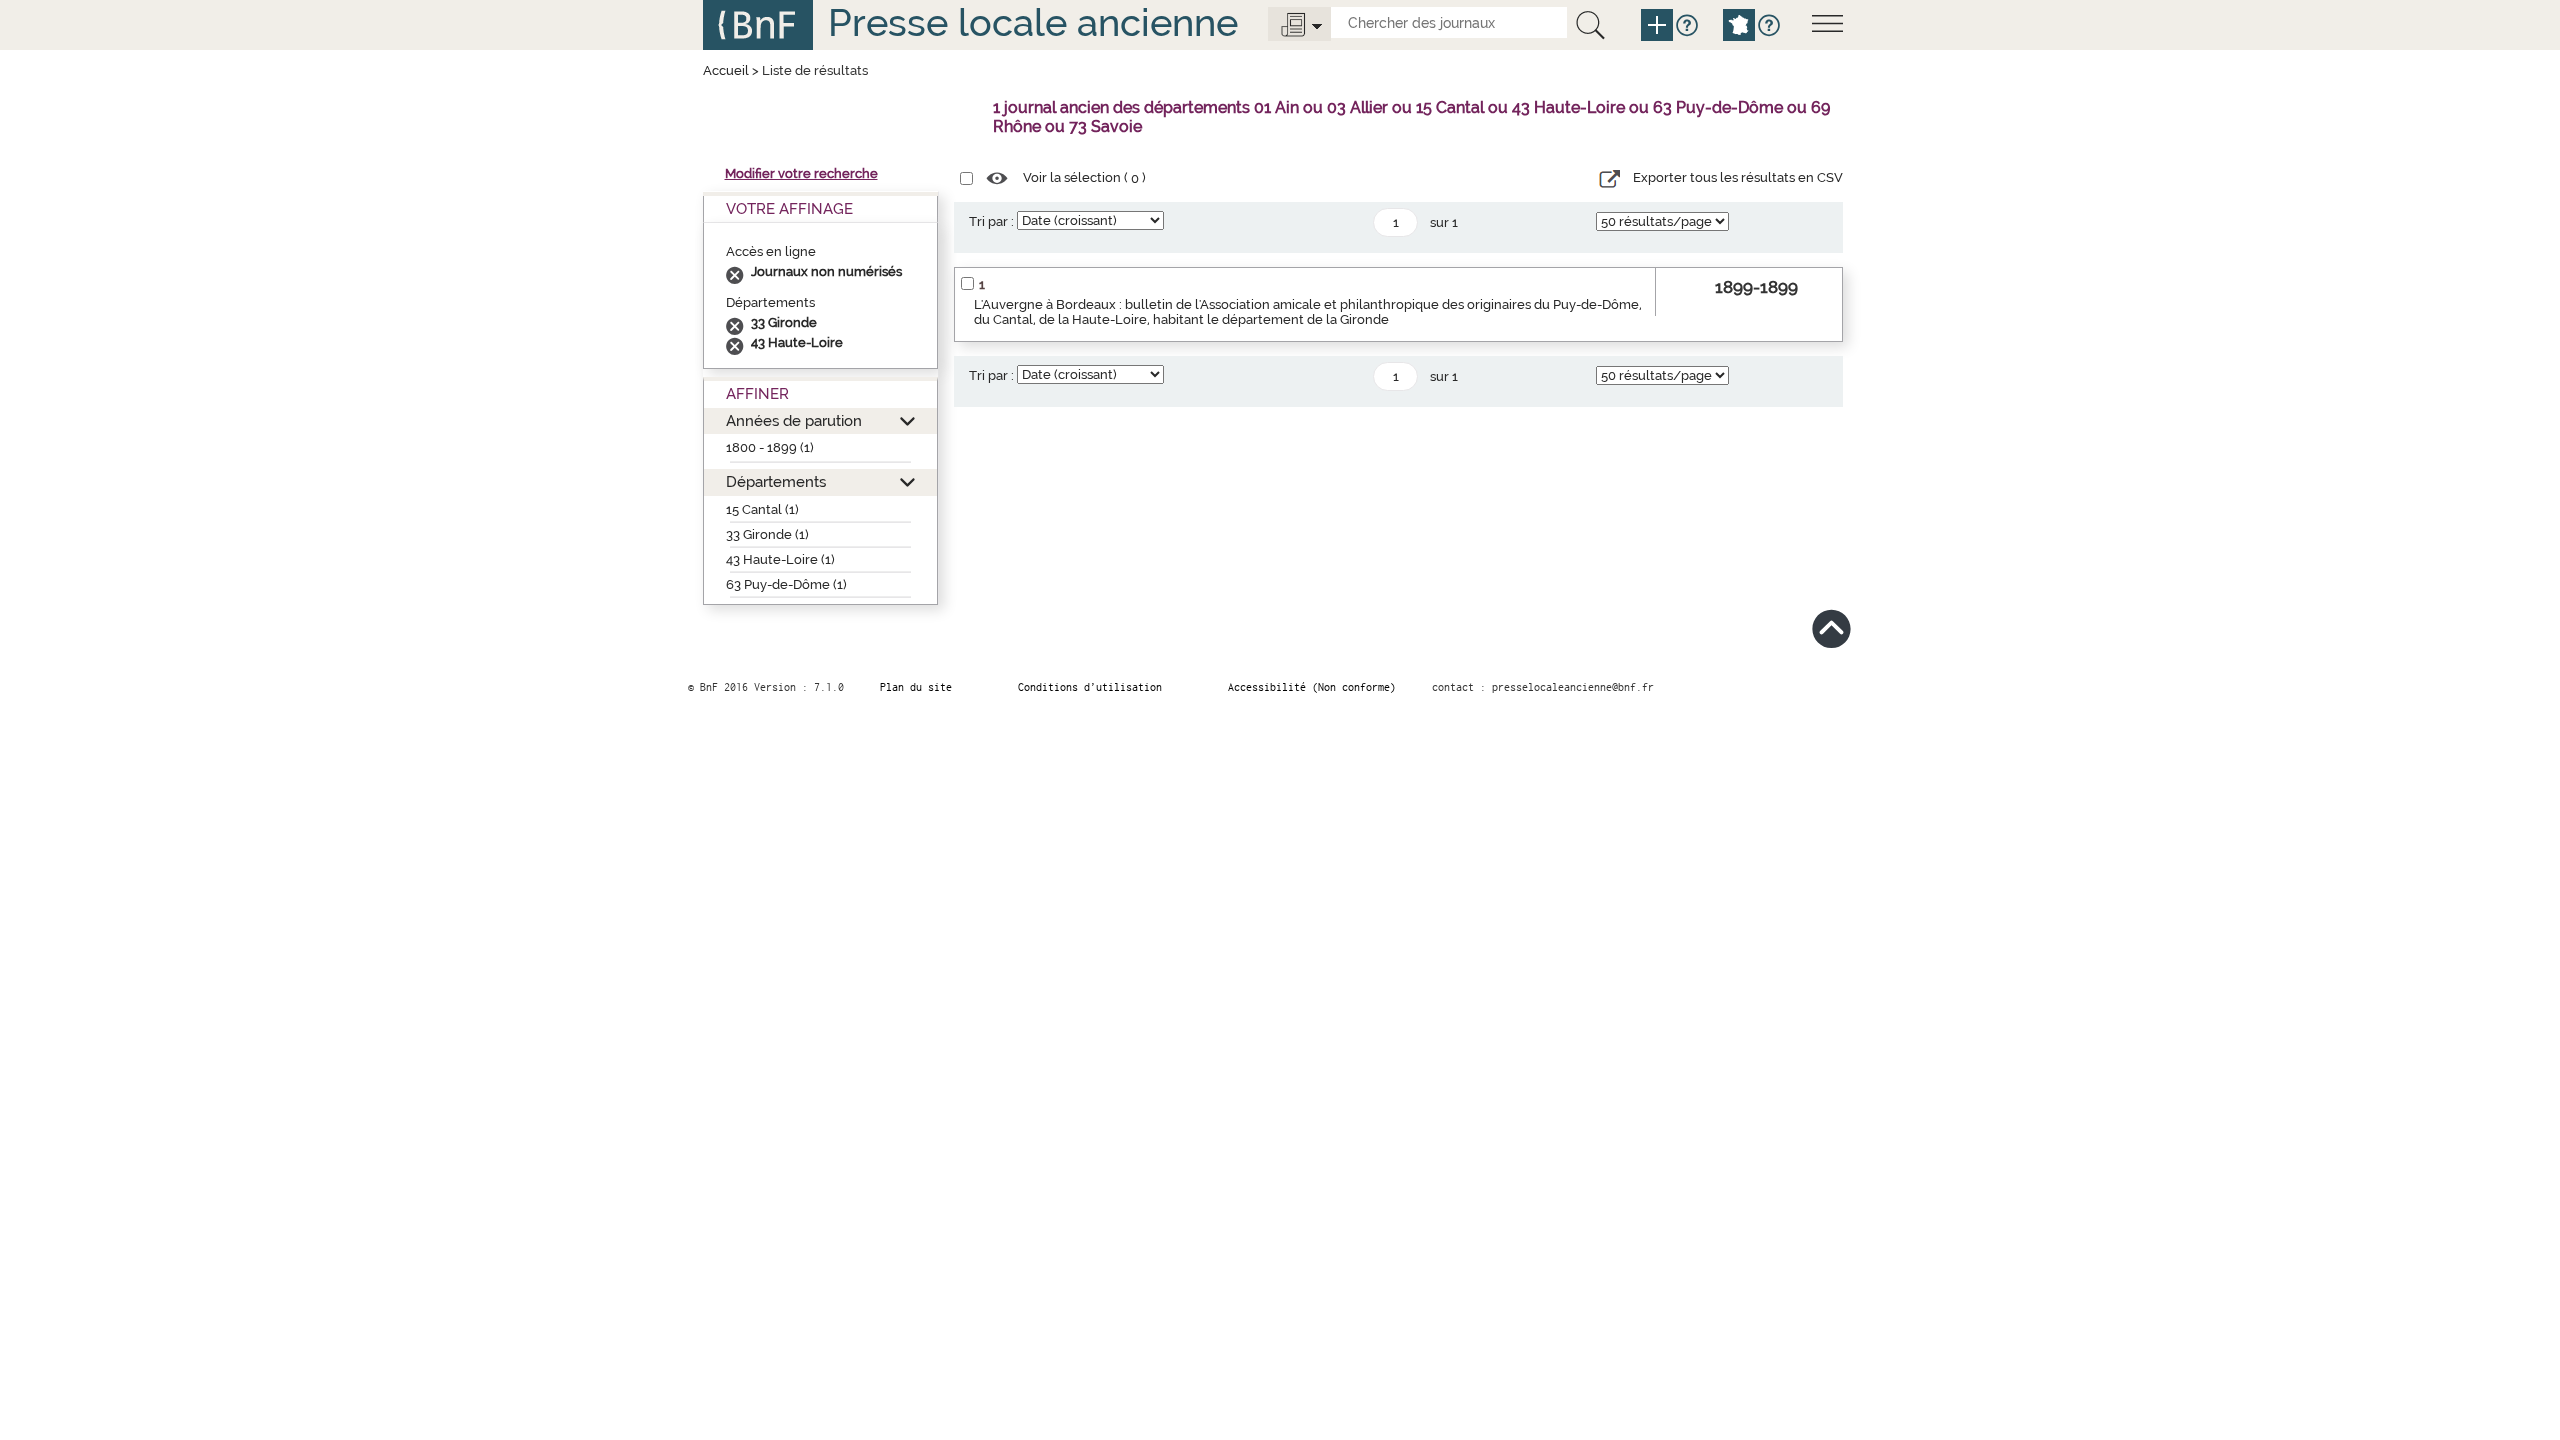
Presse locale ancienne (1033, 22)
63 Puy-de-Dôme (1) (786, 584)
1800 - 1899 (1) (770, 447)
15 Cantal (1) (762, 509)
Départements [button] (776, 481)
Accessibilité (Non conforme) (1312, 687)
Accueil (726, 70)
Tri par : (991, 221)
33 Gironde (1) (767, 534)
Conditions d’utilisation (1090, 687)
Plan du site (916, 687)
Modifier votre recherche (801, 173)
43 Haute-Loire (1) (780, 559)
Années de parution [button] (794, 420)
